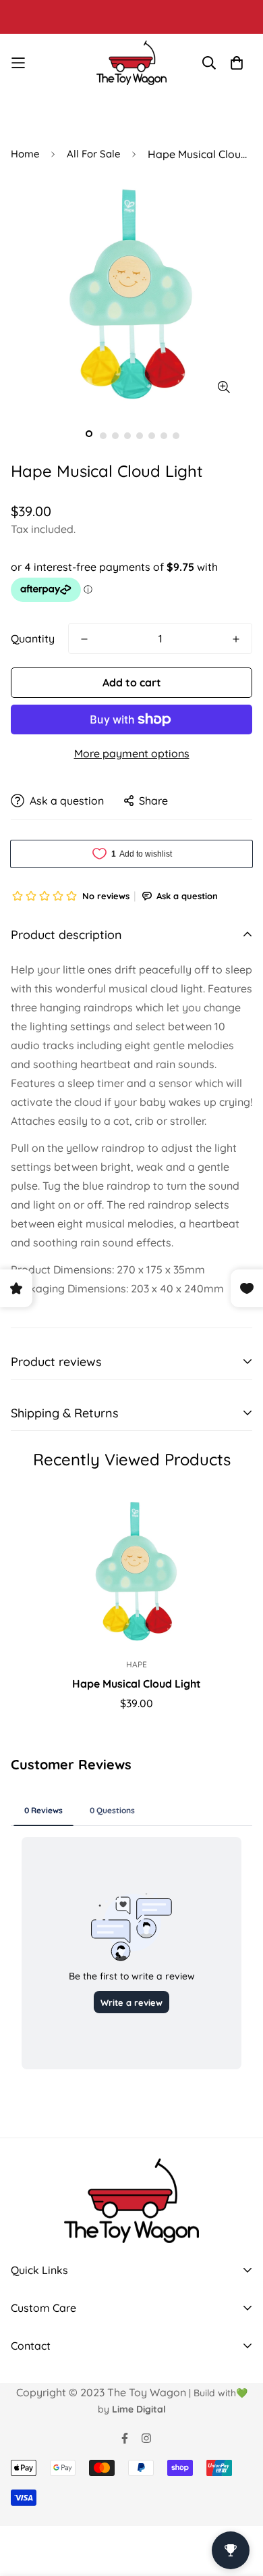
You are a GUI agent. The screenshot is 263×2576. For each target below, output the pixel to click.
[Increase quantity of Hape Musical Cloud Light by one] (236, 639)
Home (25, 154)
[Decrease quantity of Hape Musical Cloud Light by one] (84, 639)
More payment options (132, 753)
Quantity (33, 638)
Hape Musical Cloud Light (137, 1684)
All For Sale (93, 154)
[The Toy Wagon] (132, 63)
